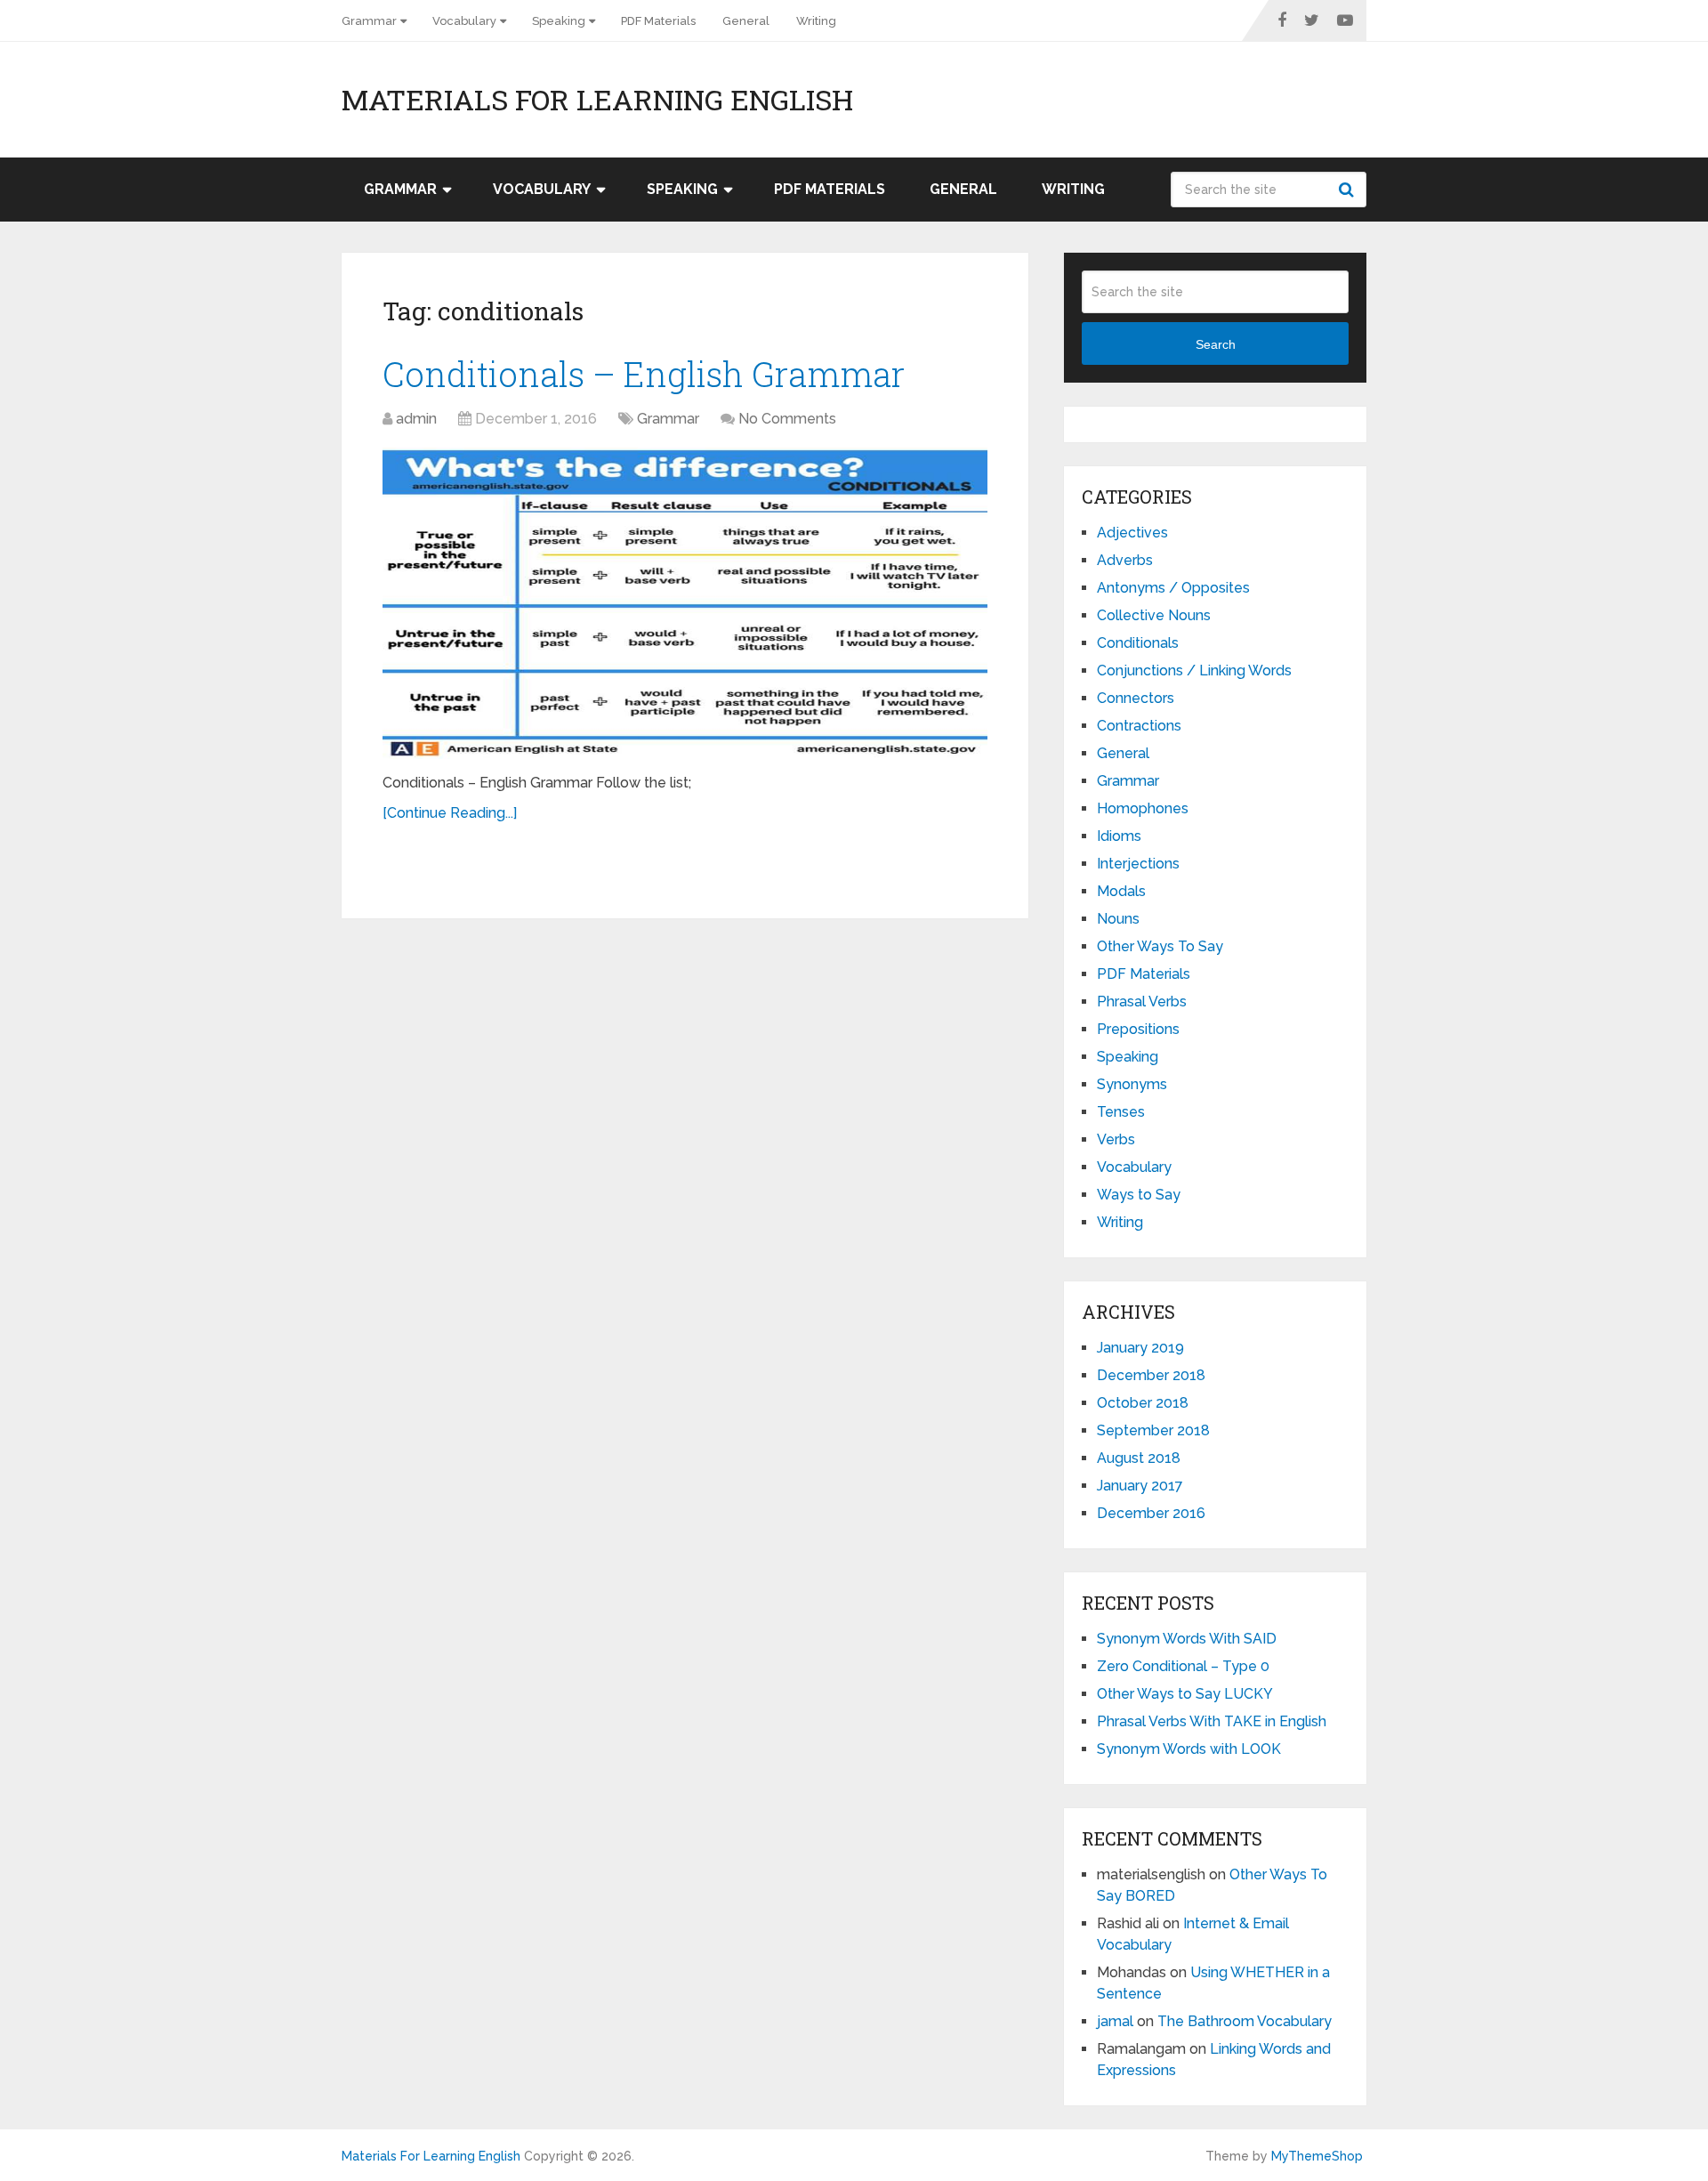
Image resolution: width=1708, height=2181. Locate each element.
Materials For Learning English (597, 100)
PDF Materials (658, 21)
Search (1349, 190)
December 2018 (1151, 1375)
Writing (816, 21)
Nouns (1118, 919)
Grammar (369, 21)
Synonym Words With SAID (1187, 1639)
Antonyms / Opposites (1173, 588)
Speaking (559, 21)
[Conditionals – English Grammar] (685, 603)
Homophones (1143, 808)
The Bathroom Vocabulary (1245, 2021)
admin (416, 419)
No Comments (787, 419)
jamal (1115, 2021)
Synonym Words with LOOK (1189, 1749)
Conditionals (1138, 643)
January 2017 (1140, 1486)
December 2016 (1151, 1513)
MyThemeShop (1317, 2156)
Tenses (1121, 1112)
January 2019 (1140, 1348)
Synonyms (1132, 1084)
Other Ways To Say (1160, 946)
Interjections (1138, 864)
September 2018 (1153, 1430)
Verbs (1116, 1139)
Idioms (1119, 836)
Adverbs (1125, 560)
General (746, 21)
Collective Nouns (1154, 615)
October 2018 (1143, 1403)
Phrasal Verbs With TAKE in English (1212, 1721)
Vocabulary (464, 21)
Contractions (1139, 726)
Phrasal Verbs (1142, 1002)
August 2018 (1139, 1458)
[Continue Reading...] (450, 813)
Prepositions (1138, 1029)
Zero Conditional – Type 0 (1183, 1666)
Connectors (1136, 698)
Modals (1121, 891)
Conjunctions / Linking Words (1194, 670)
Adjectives (1132, 533)
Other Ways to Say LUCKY (1185, 1694)
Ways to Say (1139, 1195)
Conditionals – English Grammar (644, 374)
